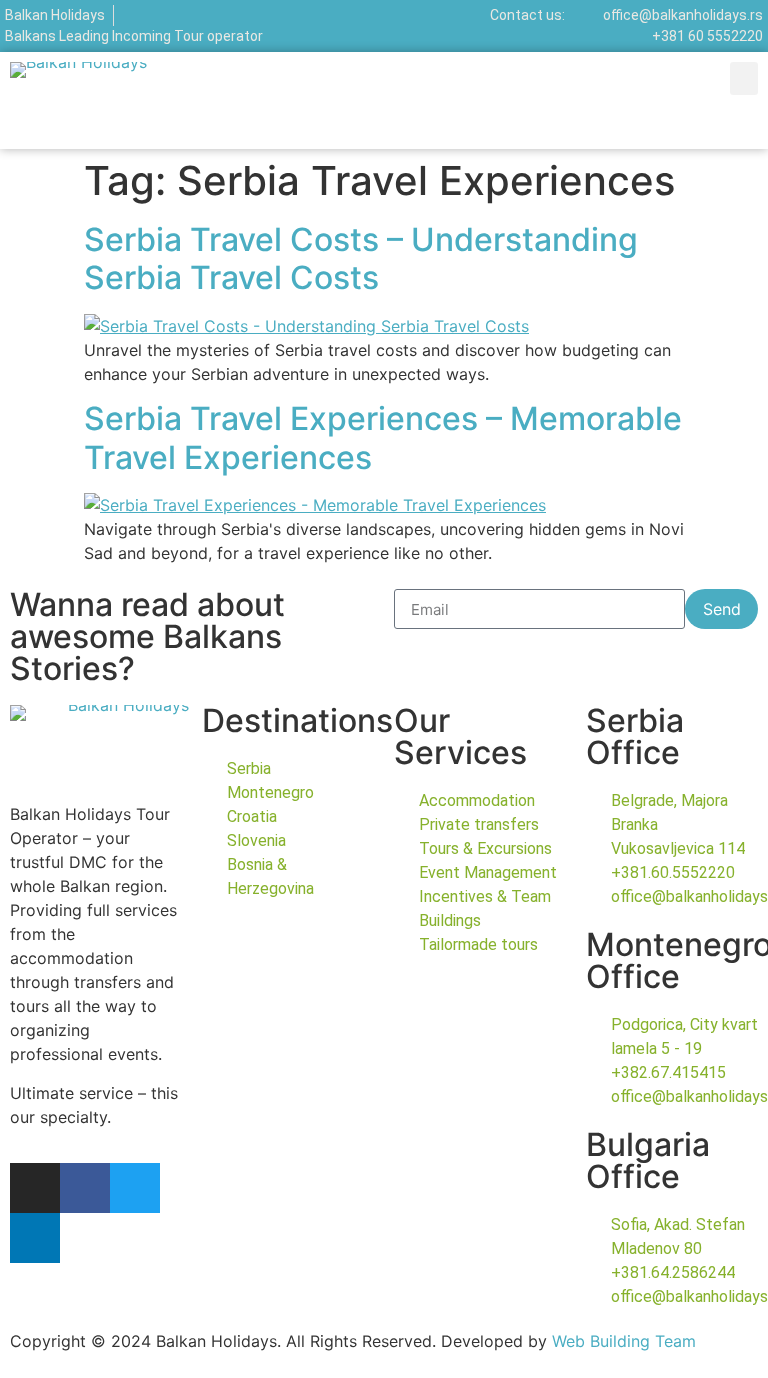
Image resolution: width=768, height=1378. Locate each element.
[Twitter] (135, 1188)
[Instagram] (35, 1188)
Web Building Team (624, 1341)
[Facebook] (85, 1188)
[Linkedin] (35, 1238)
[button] (744, 78)
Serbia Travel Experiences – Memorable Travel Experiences (383, 437)
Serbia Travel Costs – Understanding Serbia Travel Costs (361, 258)
